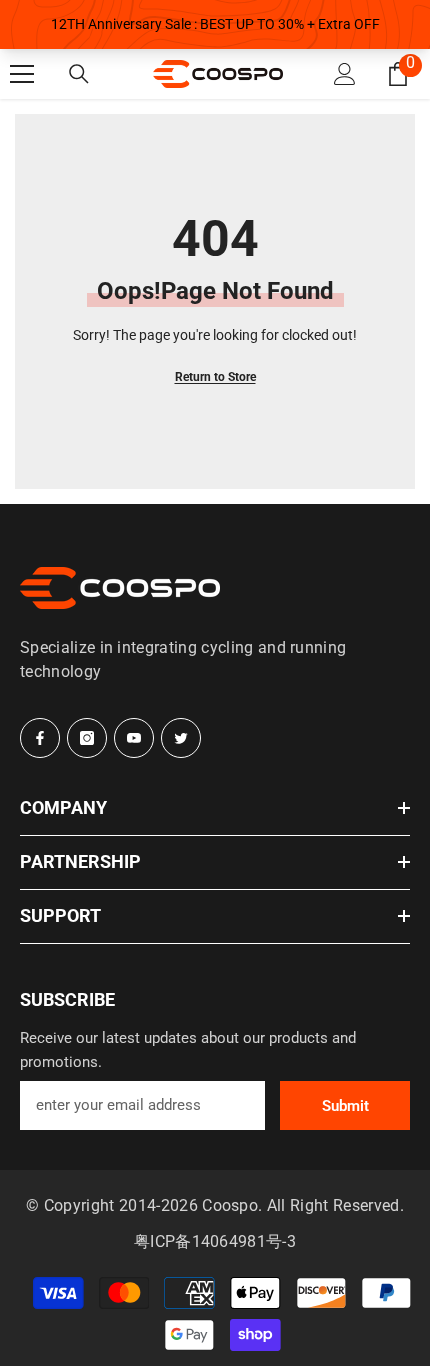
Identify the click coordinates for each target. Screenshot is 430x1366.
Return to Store (215, 377)
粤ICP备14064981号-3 (215, 1241)
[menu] (22, 74)
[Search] (79, 74)
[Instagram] (87, 738)
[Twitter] (181, 738)
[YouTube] (134, 738)
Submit (345, 1106)
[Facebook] (40, 738)
